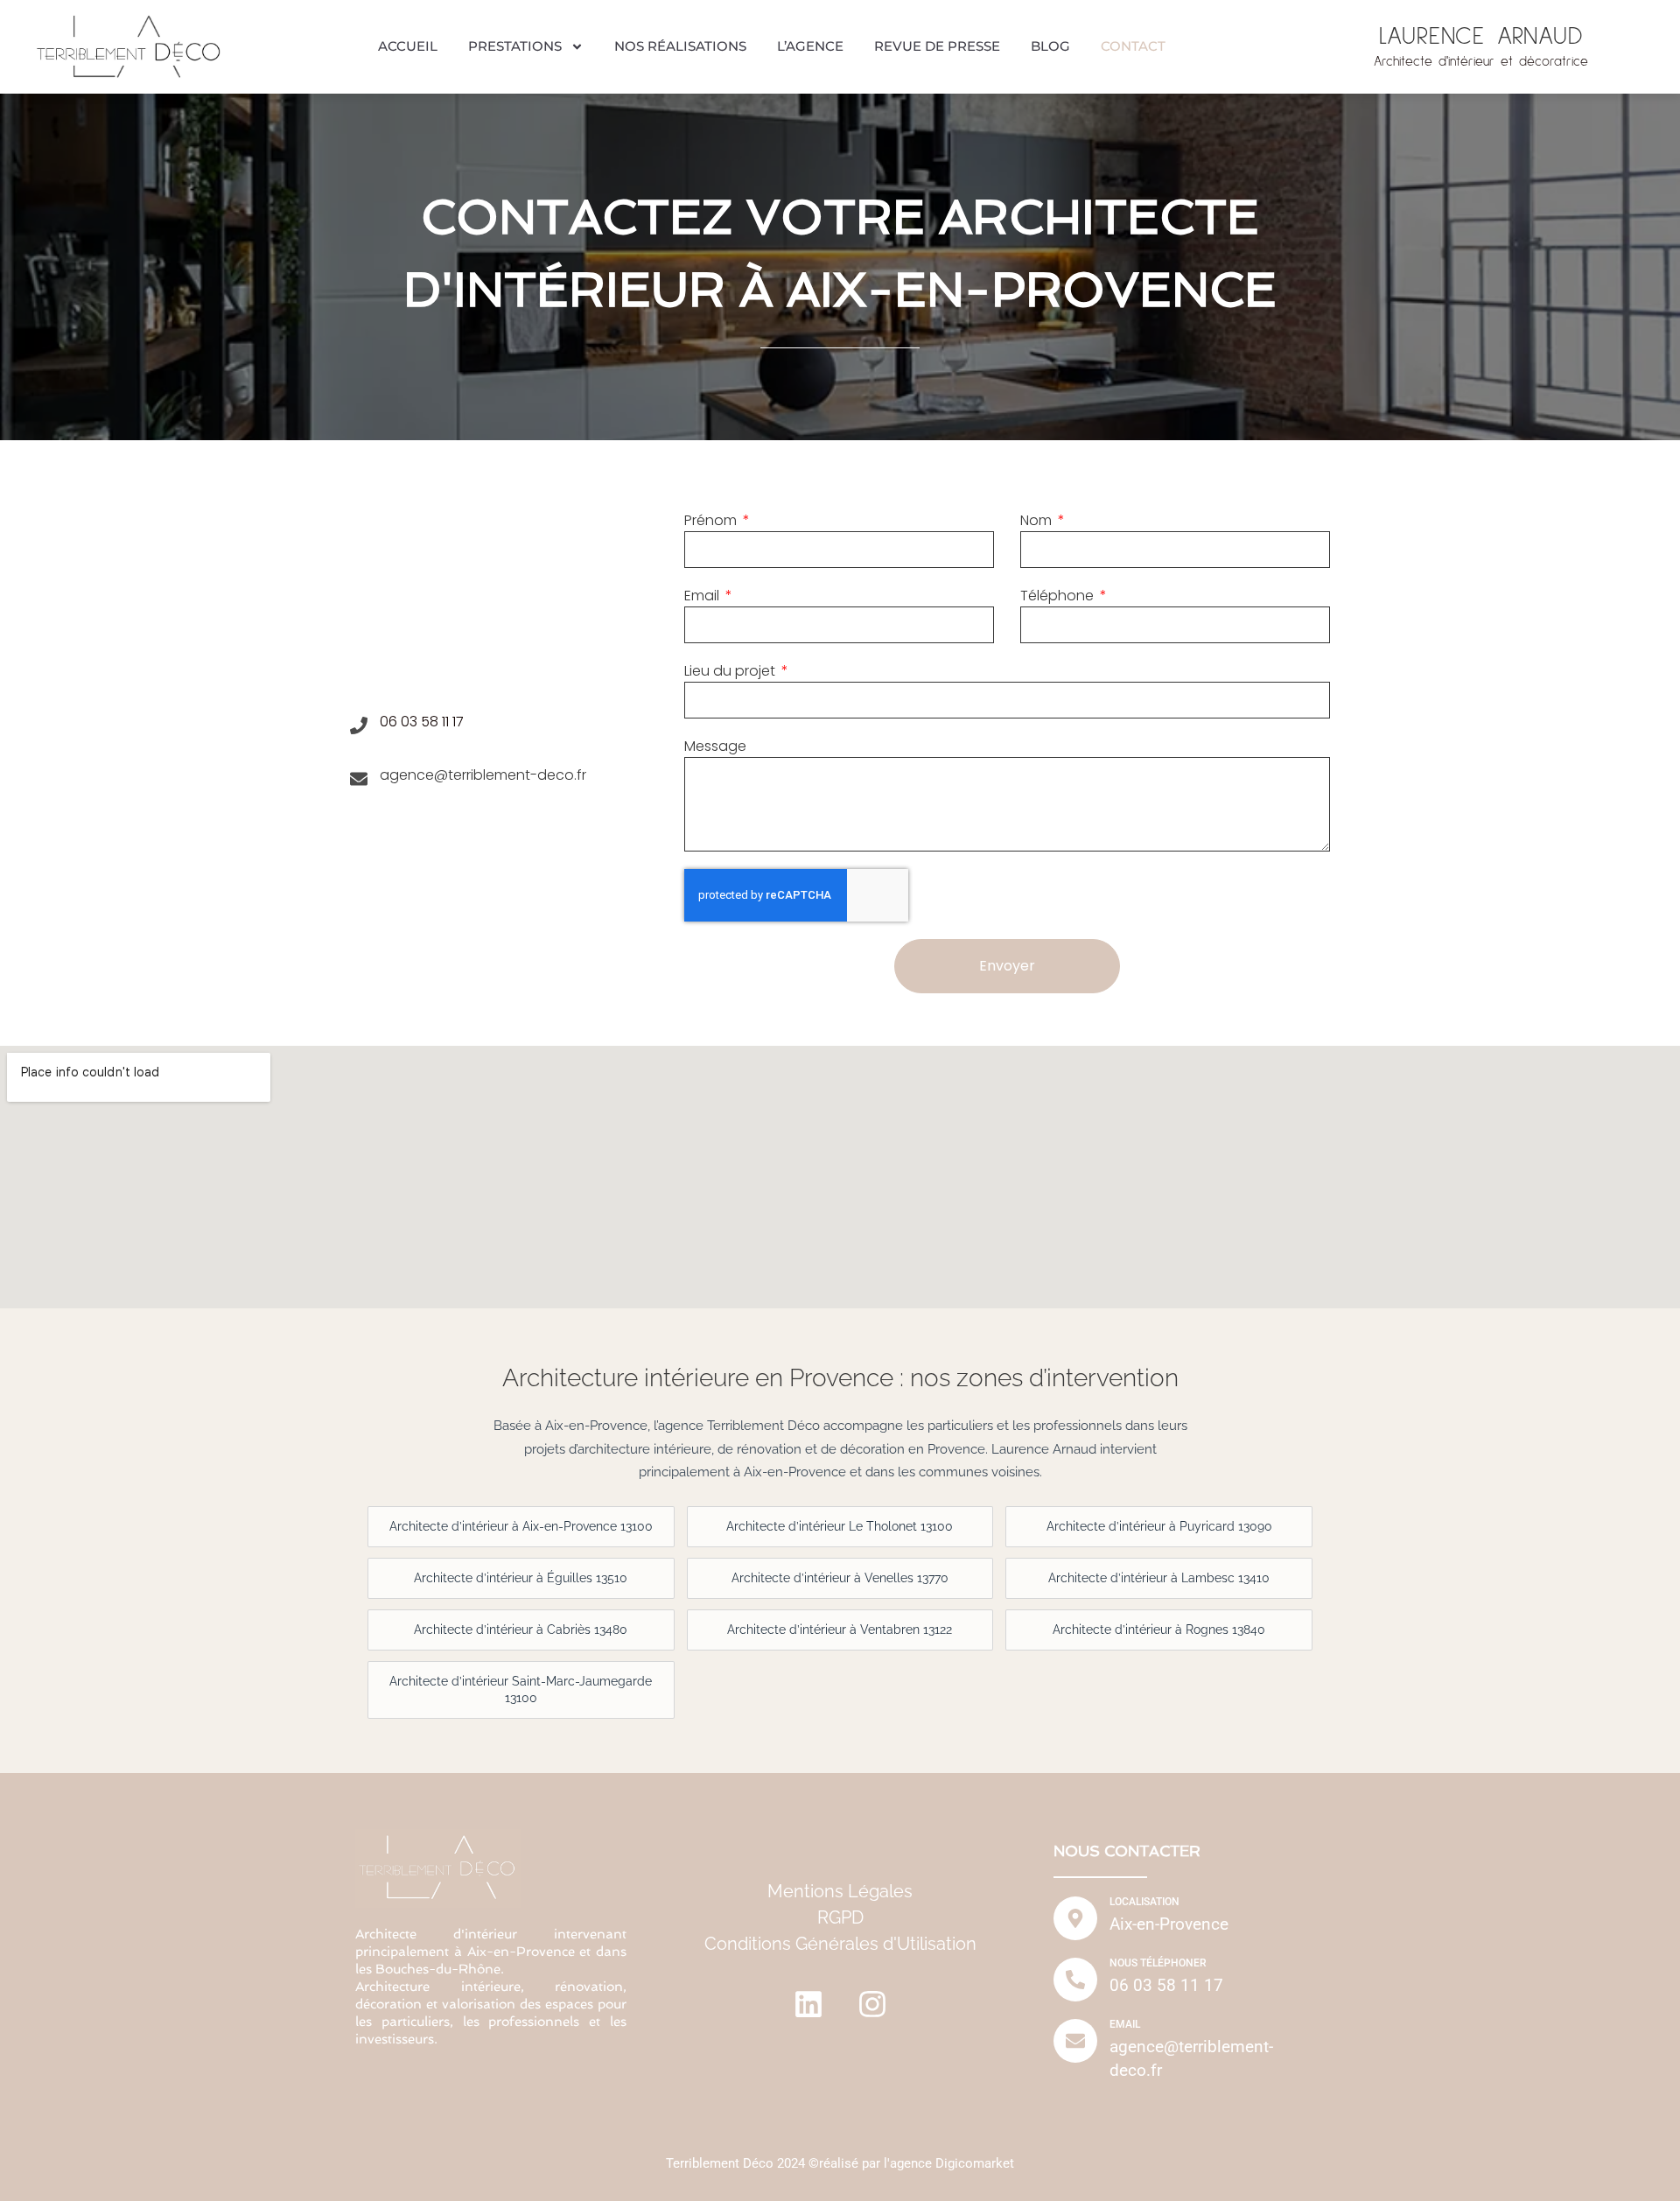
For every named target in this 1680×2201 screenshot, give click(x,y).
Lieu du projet (731, 671)
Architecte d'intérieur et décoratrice (1481, 62)
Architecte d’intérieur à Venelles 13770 (840, 1578)
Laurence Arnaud (1481, 37)
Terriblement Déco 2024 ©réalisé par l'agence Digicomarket (840, 2163)
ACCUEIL (408, 46)
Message (715, 746)
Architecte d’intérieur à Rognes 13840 (1159, 1630)
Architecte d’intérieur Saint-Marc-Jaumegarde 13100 (521, 1689)
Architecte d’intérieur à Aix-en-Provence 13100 (521, 1526)
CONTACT (1133, 46)
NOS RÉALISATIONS (680, 46)
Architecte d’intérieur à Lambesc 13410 (1159, 1578)
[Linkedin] (808, 2004)
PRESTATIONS (515, 46)
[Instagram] (872, 2004)
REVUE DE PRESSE (937, 46)
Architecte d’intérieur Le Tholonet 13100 (840, 1526)
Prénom (712, 520)
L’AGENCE (810, 46)
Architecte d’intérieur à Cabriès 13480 (521, 1630)
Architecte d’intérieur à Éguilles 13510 (521, 1578)
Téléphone (1059, 596)
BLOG (1050, 46)
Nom (1038, 520)
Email (703, 596)
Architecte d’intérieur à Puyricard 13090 (1159, 1526)
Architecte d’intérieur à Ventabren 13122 (840, 1630)
